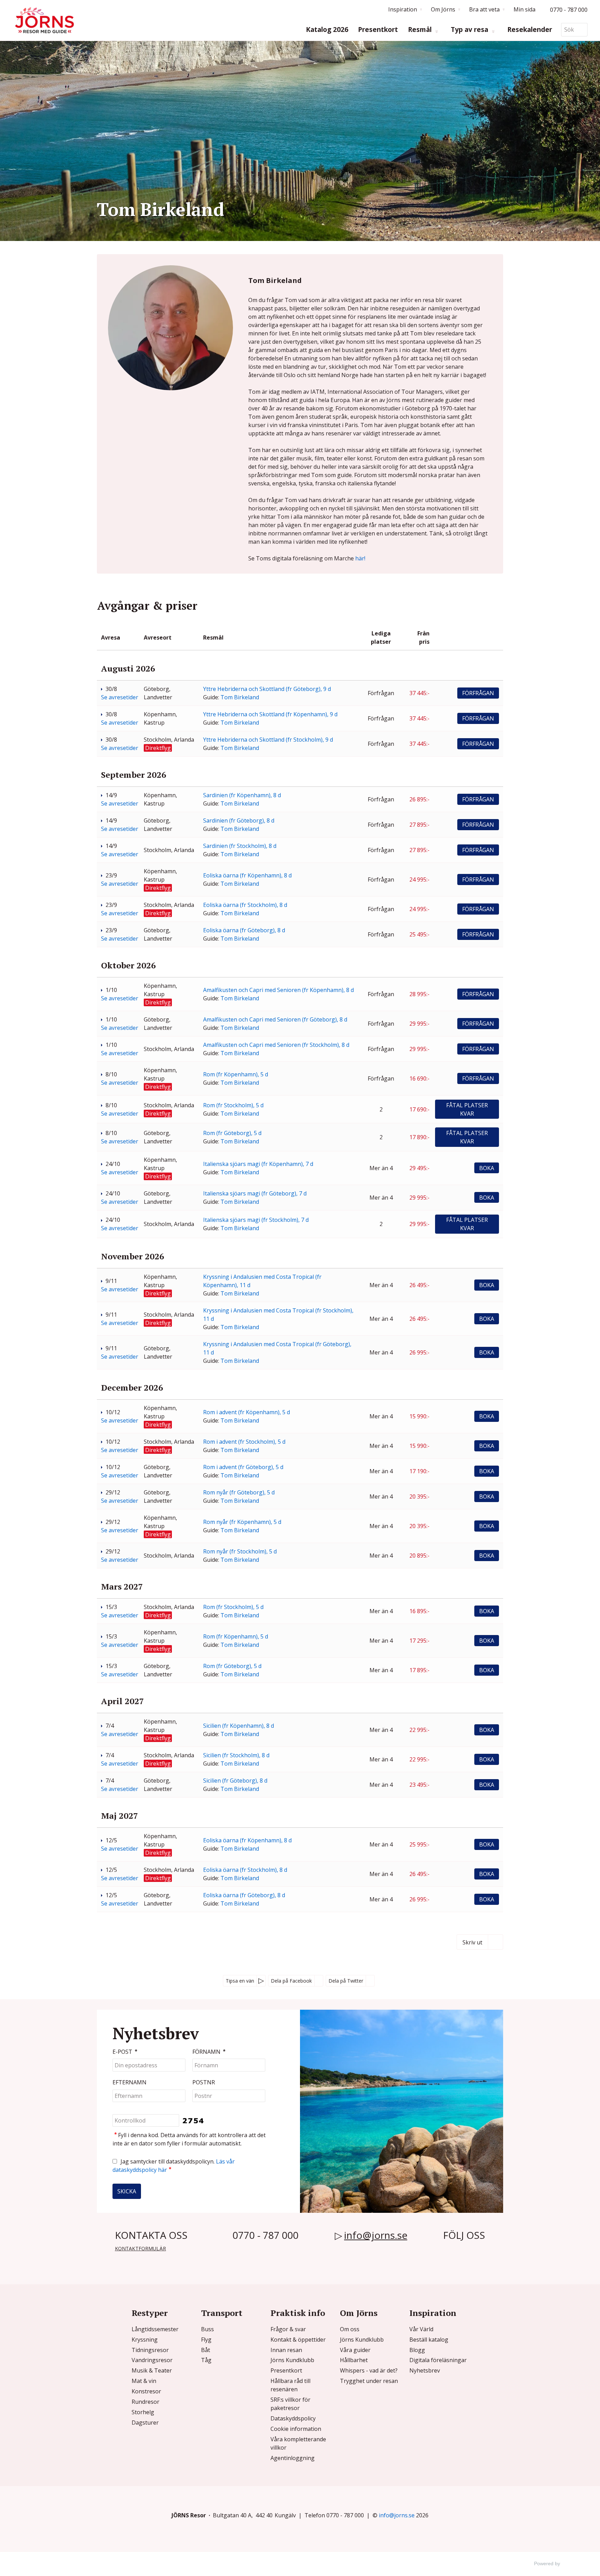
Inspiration (433, 2313)
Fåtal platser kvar (467, 1109)
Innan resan (286, 2350)
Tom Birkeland (240, 697)
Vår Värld (421, 2329)
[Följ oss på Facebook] (448, 2251)
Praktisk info (298, 2313)
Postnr (204, 2082)
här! (360, 558)
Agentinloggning (293, 2458)
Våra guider (355, 2350)
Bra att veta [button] (484, 9)
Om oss (350, 2329)
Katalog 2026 (327, 30)
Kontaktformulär (140, 2248)
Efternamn (130, 2082)
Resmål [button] (421, 30)
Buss (207, 2329)
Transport (222, 2313)
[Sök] (582, 30)
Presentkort (378, 30)
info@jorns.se (376, 2235)
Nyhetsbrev (425, 2370)
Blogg (417, 2350)
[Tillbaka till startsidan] (44, 20)
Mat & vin (144, 2381)
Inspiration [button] (403, 9)
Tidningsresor (150, 2350)
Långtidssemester (155, 2329)
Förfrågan (478, 693)
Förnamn (209, 2052)
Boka (487, 1168)
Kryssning (145, 2340)
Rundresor (145, 2402)
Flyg (206, 2340)
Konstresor (146, 2391)
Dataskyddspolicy (293, 2418)
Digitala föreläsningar (438, 2360)
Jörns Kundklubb (292, 2360)
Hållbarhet (354, 2360)
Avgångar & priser (147, 606)
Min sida (524, 9)
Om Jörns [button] (443, 9)
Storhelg (143, 2412)
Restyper (150, 2313)
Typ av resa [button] (470, 30)
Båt (206, 2350)
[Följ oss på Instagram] (460, 2251)
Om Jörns (359, 2313)
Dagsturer (145, 2423)
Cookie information (296, 2429)
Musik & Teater (152, 2370)
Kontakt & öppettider (298, 2340)
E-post (125, 2052)
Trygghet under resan (369, 2381)
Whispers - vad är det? (369, 2370)
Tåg (206, 2360)
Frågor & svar (288, 2329)
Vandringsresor (152, 2360)
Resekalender (530, 30)
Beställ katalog (429, 2340)
